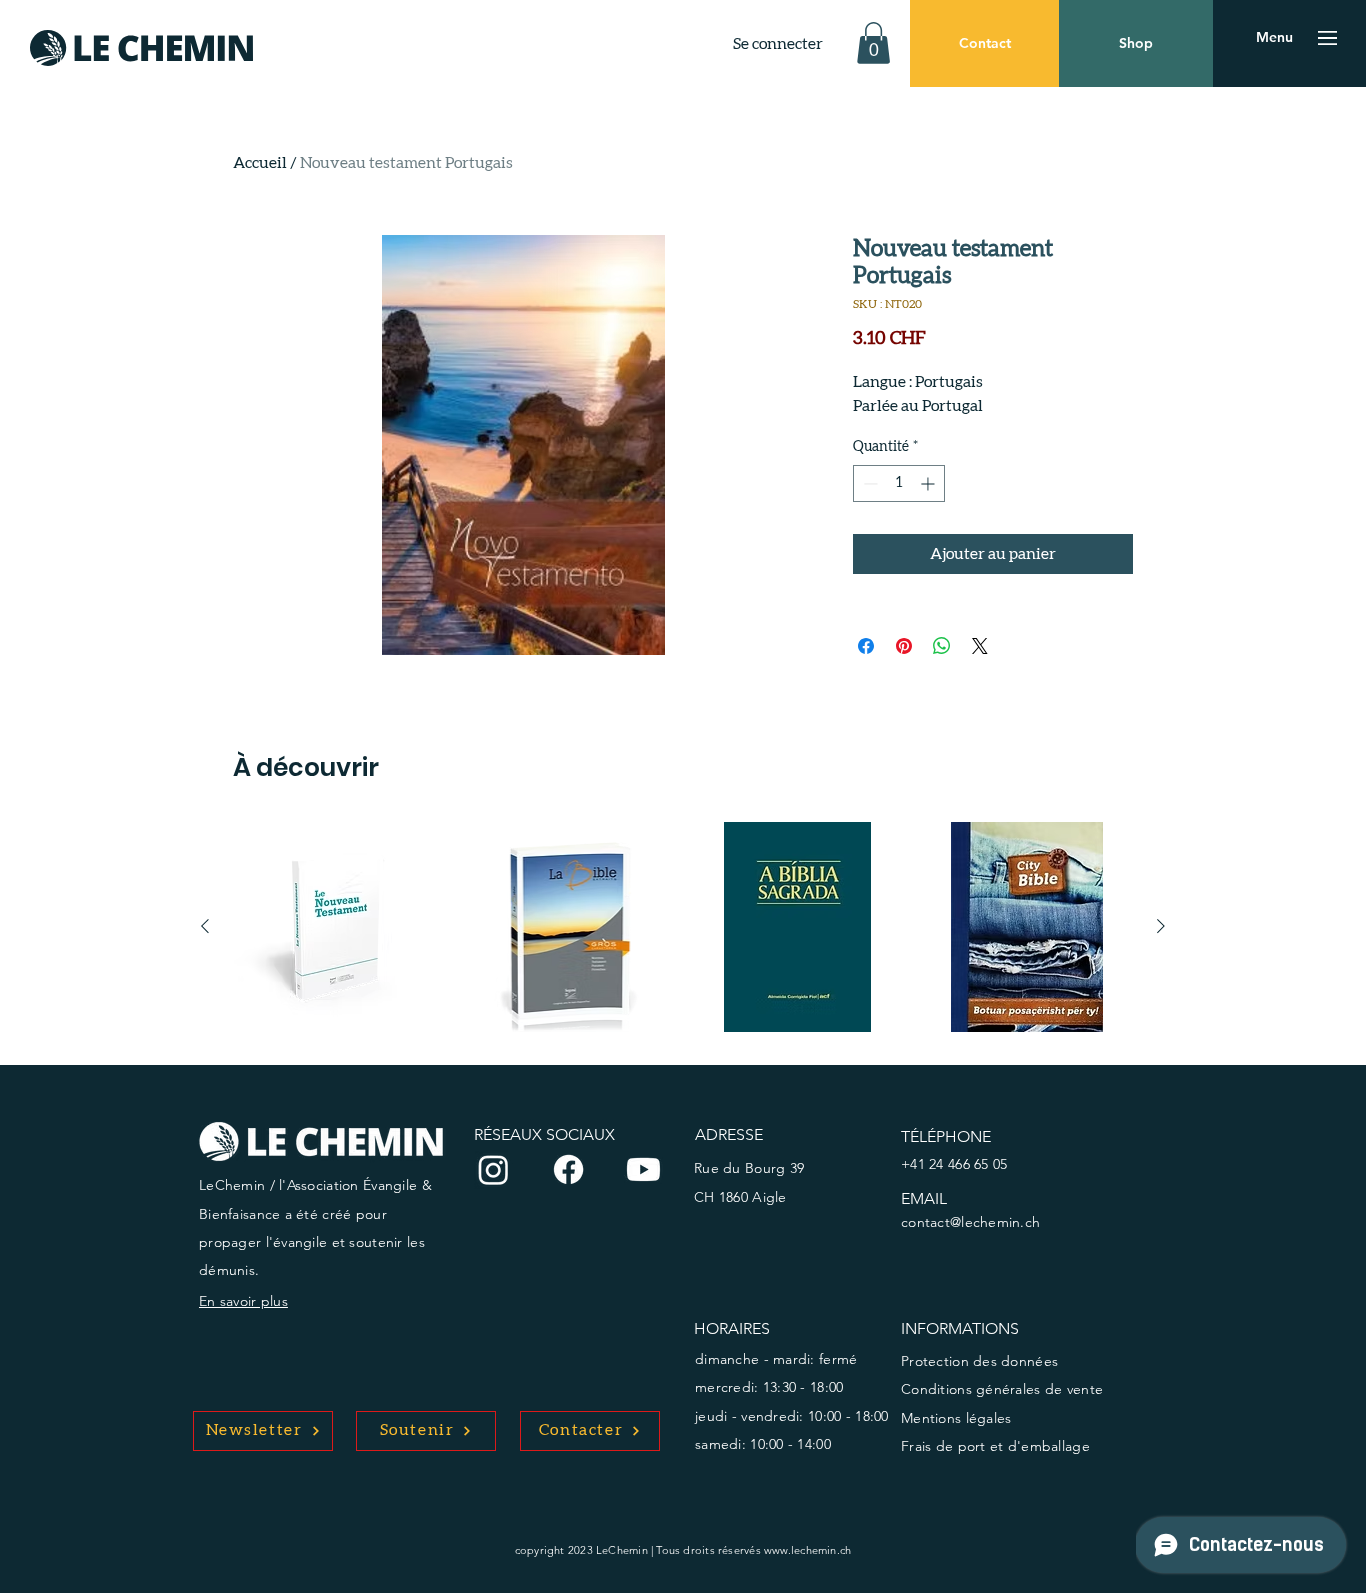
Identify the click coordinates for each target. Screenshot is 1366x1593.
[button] (873, 43)
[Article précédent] (205, 926)
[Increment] (929, 483)
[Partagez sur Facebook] (866, 646)
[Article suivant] (1161, 926)
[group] (683, 927)
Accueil (260, 163)
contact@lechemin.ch (970, 1222)
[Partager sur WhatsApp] (942, 646)
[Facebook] (568, 1169)
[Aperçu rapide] (339, 927)
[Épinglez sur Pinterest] (904, 646)
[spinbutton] (899, 483)
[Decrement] (868, 483)
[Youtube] (643, 1169)
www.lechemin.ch (807, 1550)
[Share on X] (980, 646)
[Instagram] (493, 1169)
